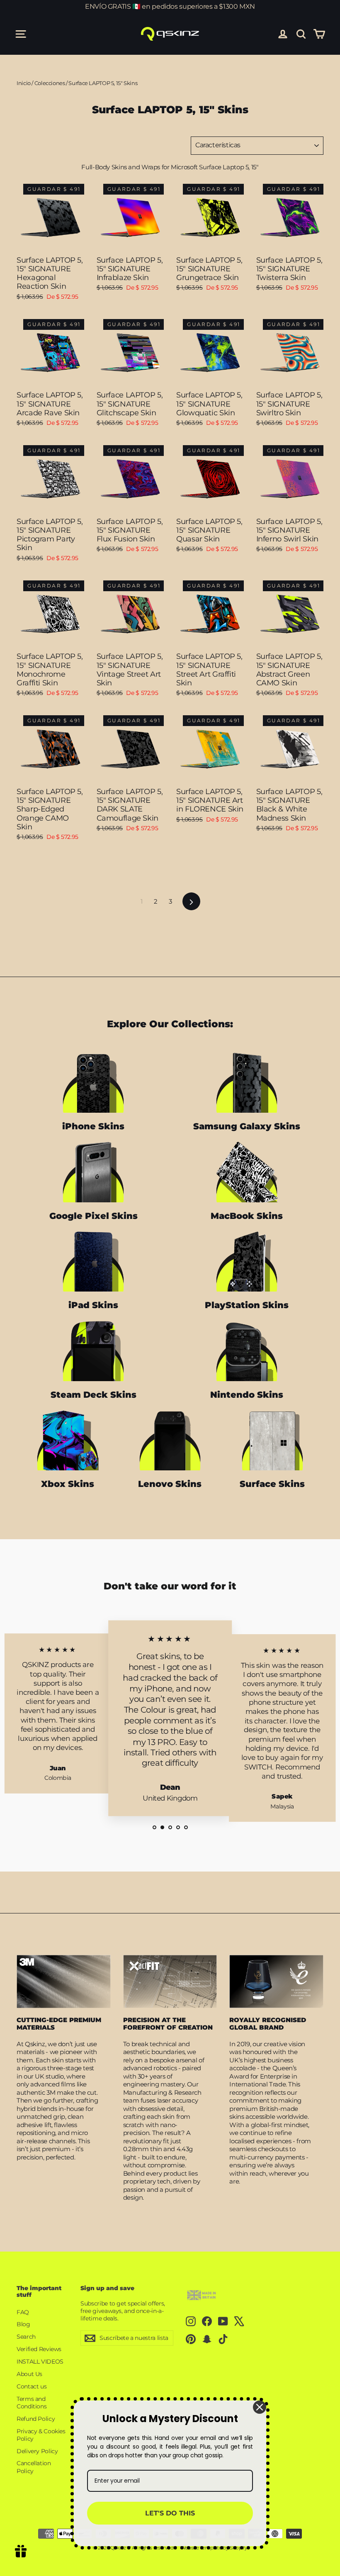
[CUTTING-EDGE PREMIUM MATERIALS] (64, 1981)
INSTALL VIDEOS (40, 2362)
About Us (29, 2374)
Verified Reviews (39, 2349)
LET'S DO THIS (170, 2513)
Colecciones (50, 83)
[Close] (260, 2407)
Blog (23, 2324)
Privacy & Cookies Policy (41, 2435)
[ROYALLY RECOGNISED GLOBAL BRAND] (276, 1981)
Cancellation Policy (34, 2467)
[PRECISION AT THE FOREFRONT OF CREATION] (170, 1981)
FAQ (23, 2312)
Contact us (32, 2386)
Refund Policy (36, 2419)
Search (26, 2337)
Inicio (24, 83)
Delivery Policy (37, 2451)
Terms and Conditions (32, 2403)
